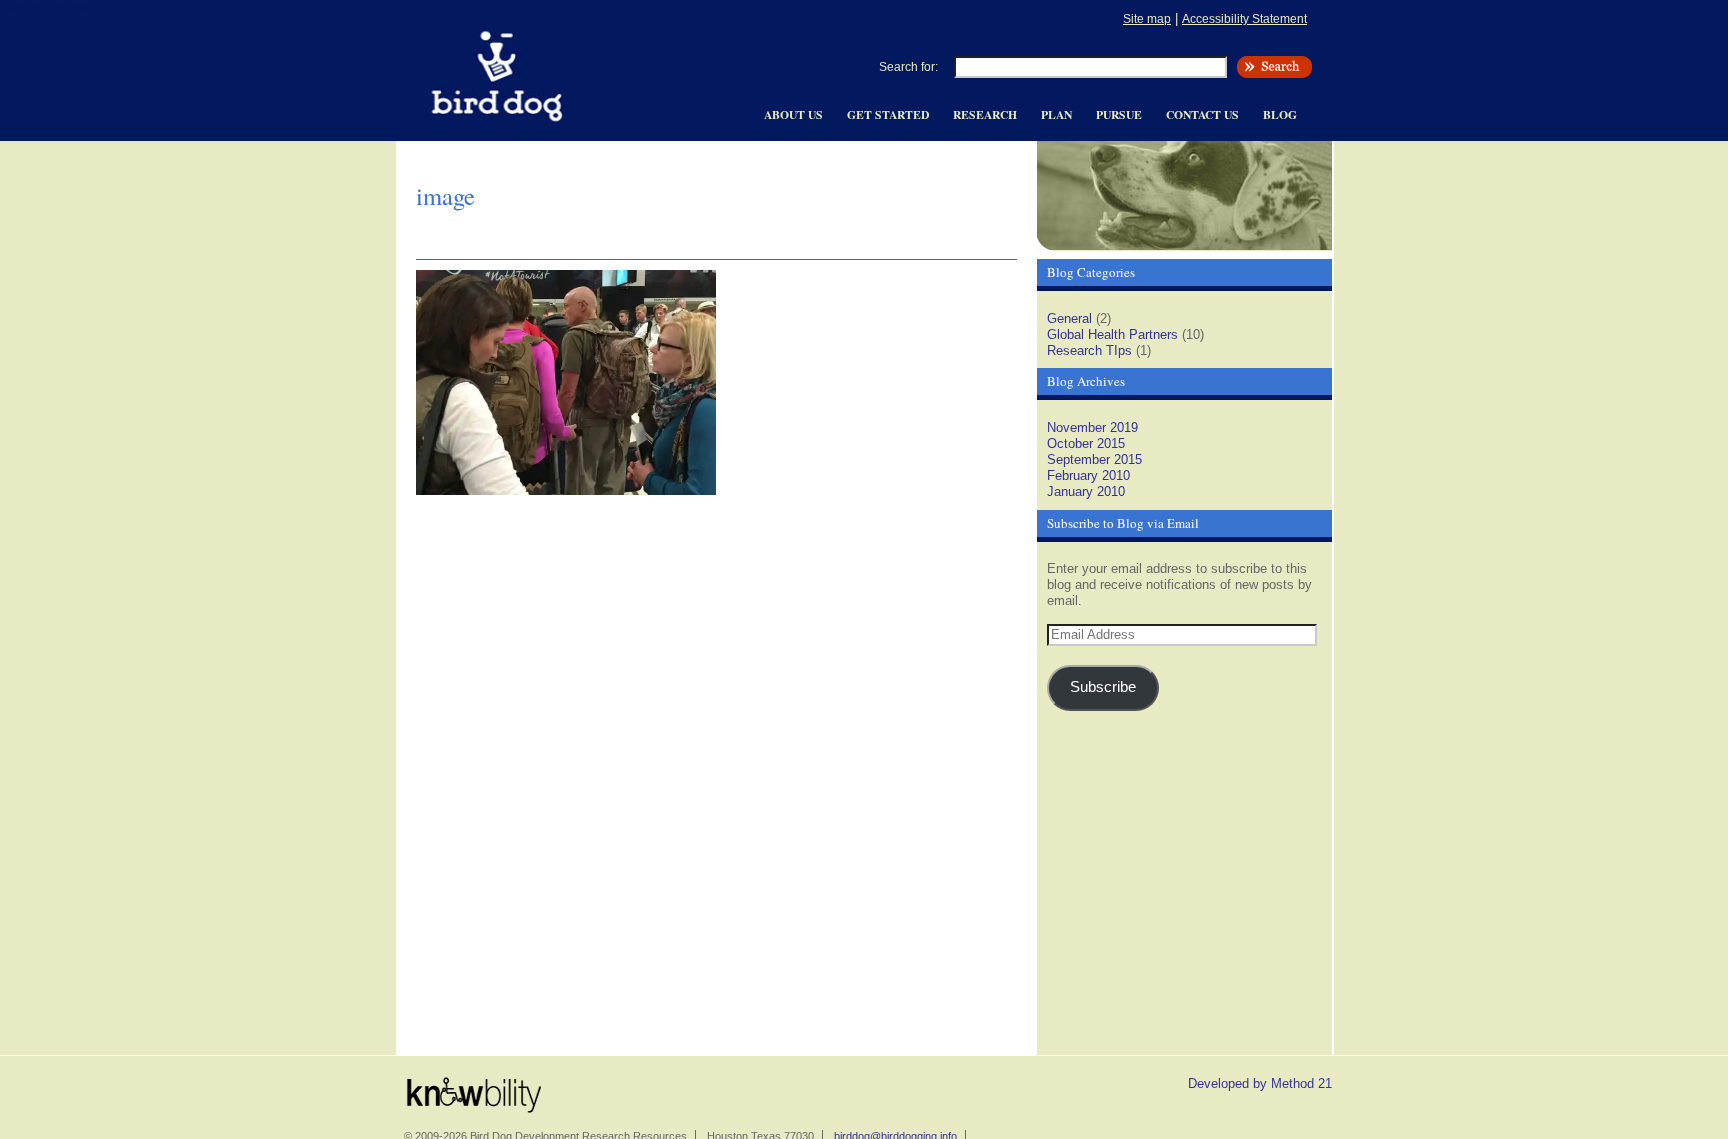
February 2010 (1088, 475)
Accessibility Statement (1244, 18)
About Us (793, 114)
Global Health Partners (1112, 334)
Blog (1280, 114)
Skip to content (44, 7)
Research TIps (1089, 350)
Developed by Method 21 (1260, 1083)
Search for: (908, 67)
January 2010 (1086, 491)
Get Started (888, 114)
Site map (1147, 18)
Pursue (1119, 114)
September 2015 (1094, 459)
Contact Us (1202, 114)
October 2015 (1086, 443)
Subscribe (1103, 687)
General (1069, 318)
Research (985, 114)
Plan (1056, 114)
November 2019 (1092, 427)
